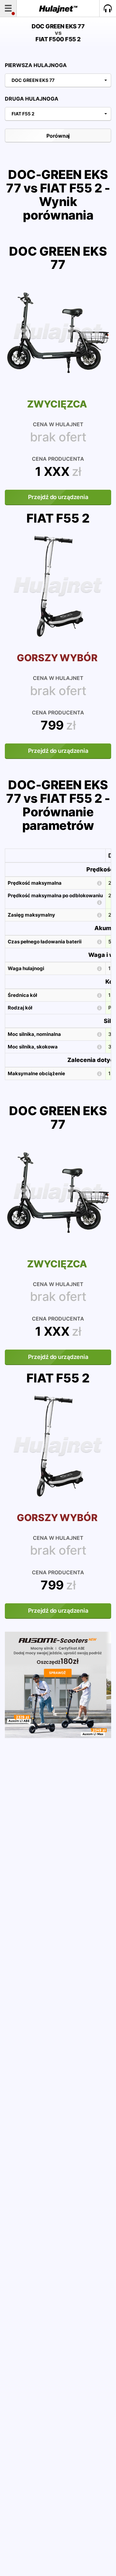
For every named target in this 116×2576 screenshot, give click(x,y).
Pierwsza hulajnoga (36, 65)
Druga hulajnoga (32, 99)
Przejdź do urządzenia (58, 497)
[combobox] (58, 80)
